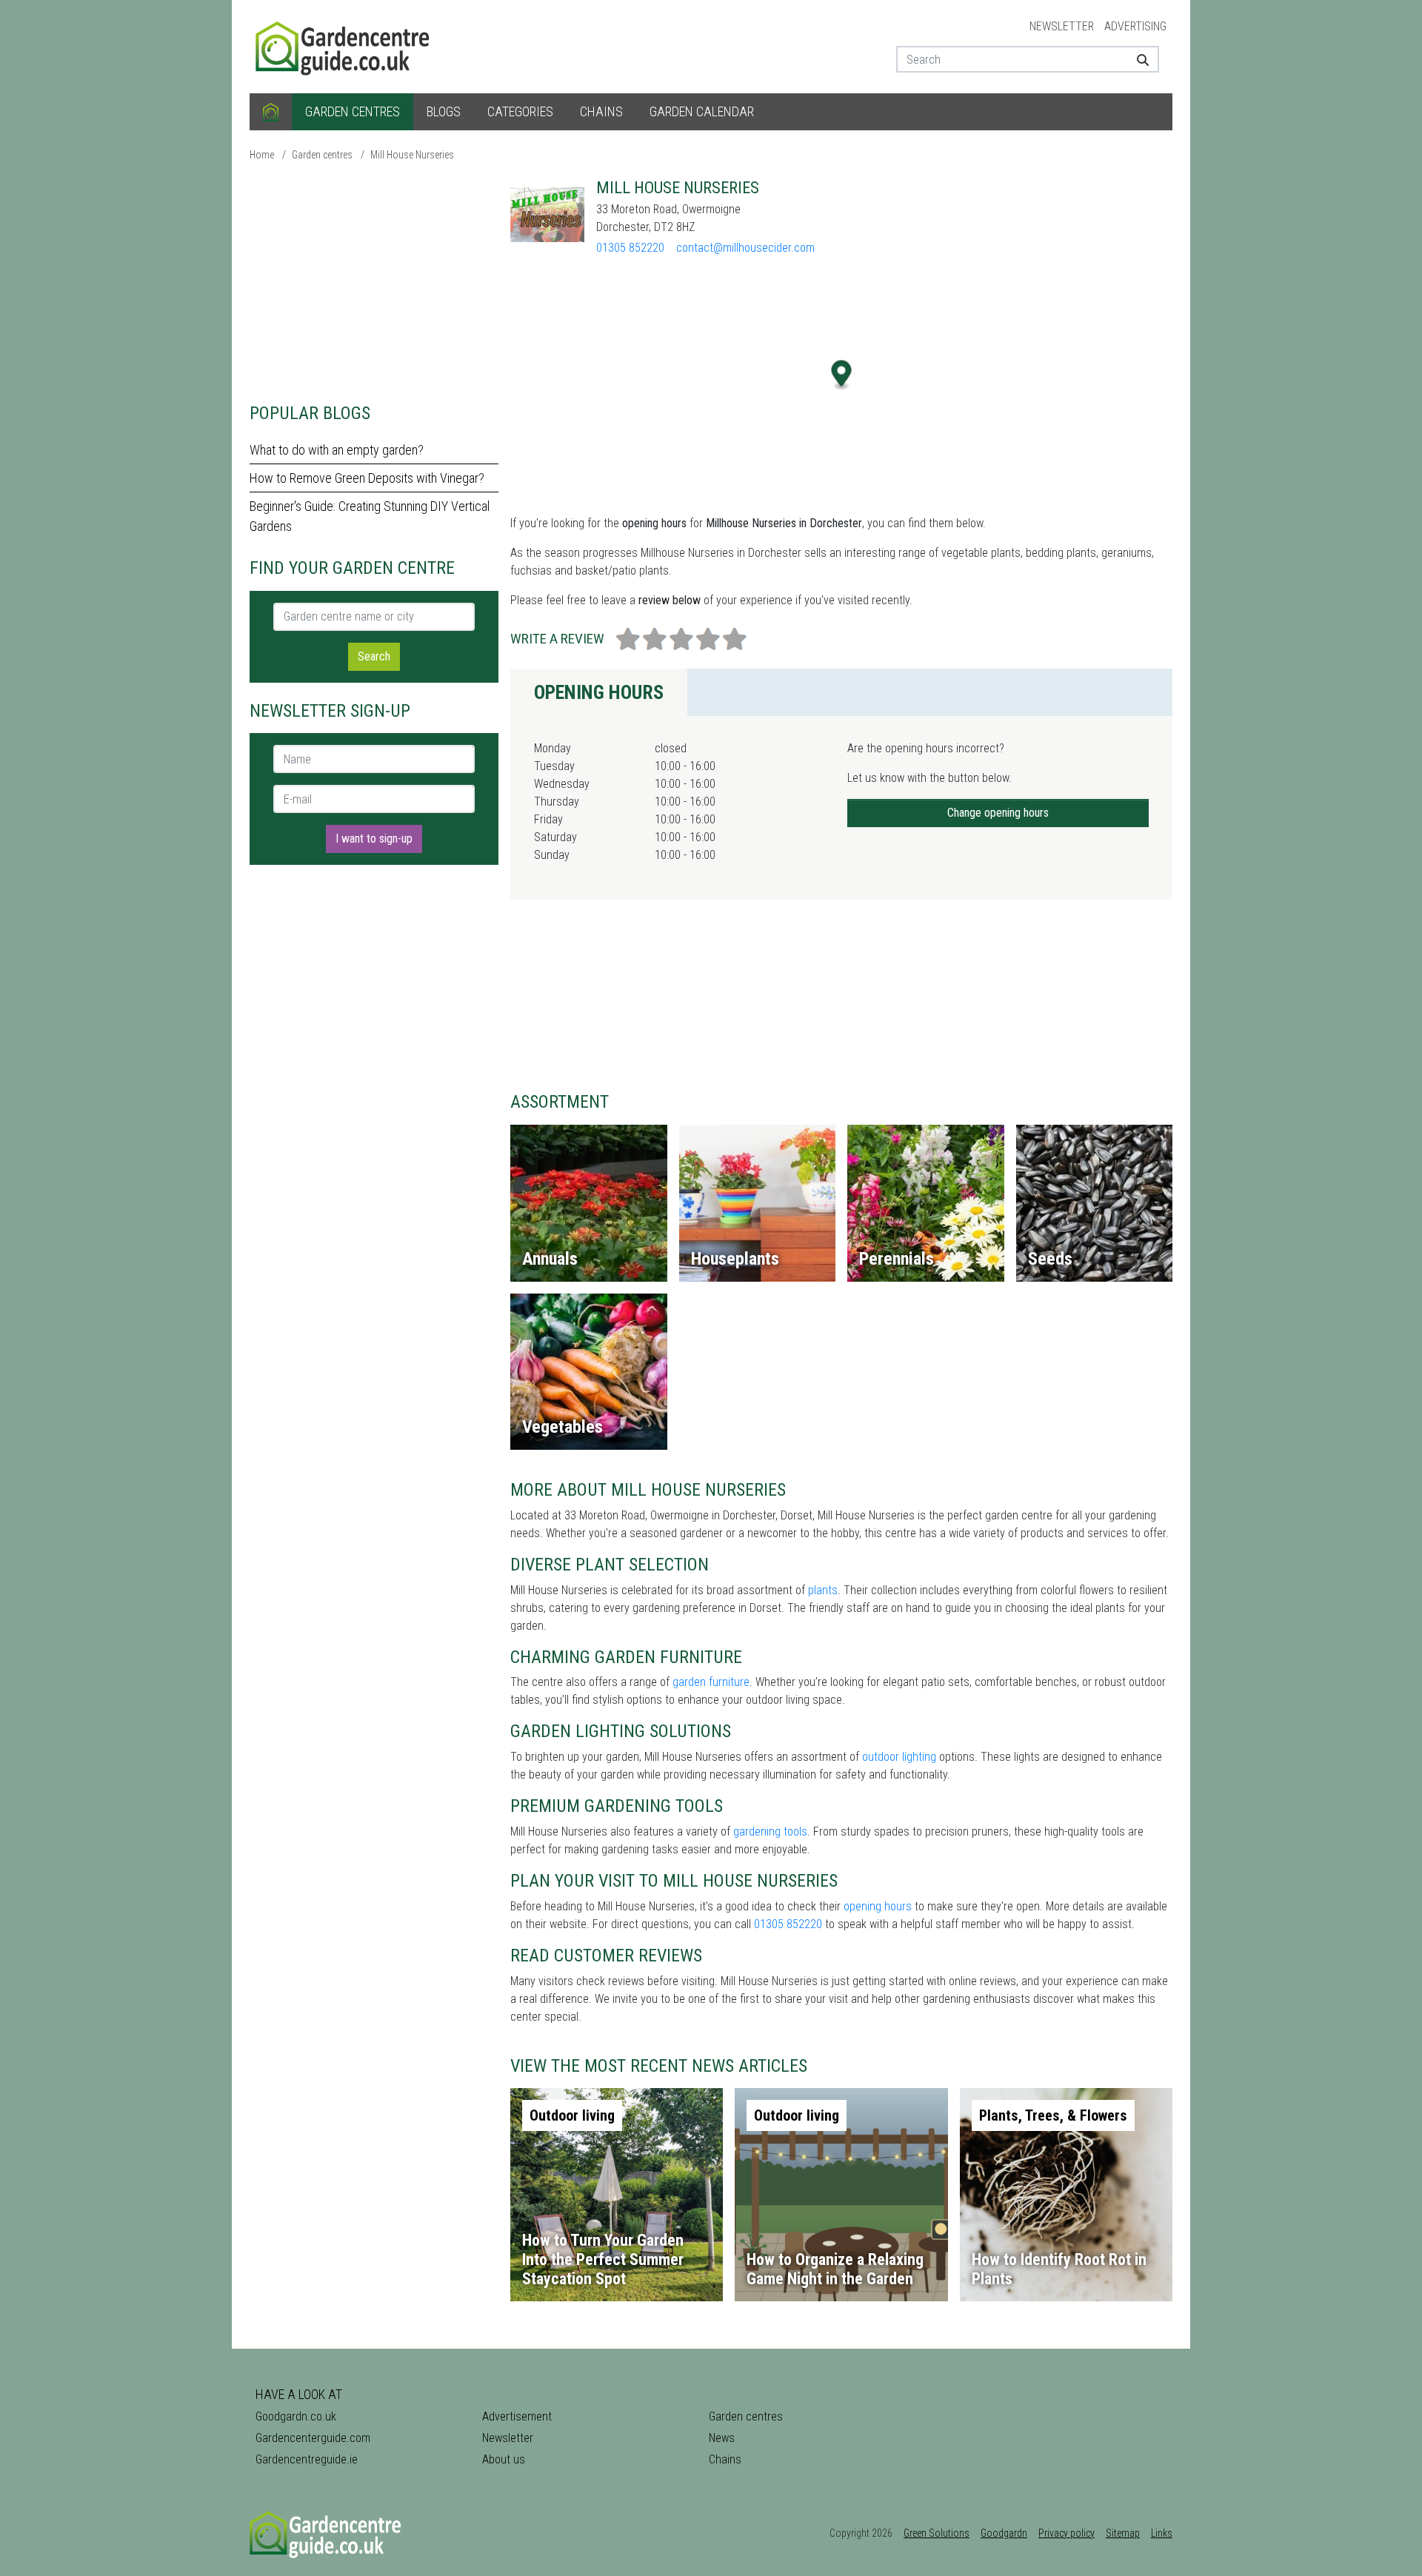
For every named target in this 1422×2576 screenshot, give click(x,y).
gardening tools (770, 1831)
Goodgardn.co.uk (296, 2416)
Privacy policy (1066, 2533)
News (722, 2438)
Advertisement (517, 2416)
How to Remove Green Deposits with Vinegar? (367, 478)
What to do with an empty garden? (337, 450)
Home (262, 155)
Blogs (444, 111)
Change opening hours (998, 813)
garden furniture (711, 1682)
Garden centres (353, 111)
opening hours (878, 1906)
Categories (520, 111)
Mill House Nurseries (412, 155)
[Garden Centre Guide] (344, 46)
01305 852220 (630, 248)
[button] (842, 375)
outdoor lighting (899, 1757)
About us (504, 2459)
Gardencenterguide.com (313, 2438)
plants (823, 1590)
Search (374, 656)
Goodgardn (1004, 2533)
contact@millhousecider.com (745, 248)
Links (1162, 2533)
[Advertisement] (374, 281)
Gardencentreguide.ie (307, 2459)
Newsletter (1062, 26)
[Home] (271, 112)
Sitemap (1123, 2533)
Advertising (1135, 26)
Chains (601, 111)
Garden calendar (702, 111)
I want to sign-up (374, 839)
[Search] (1137, 59)
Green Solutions (937, 2533)
